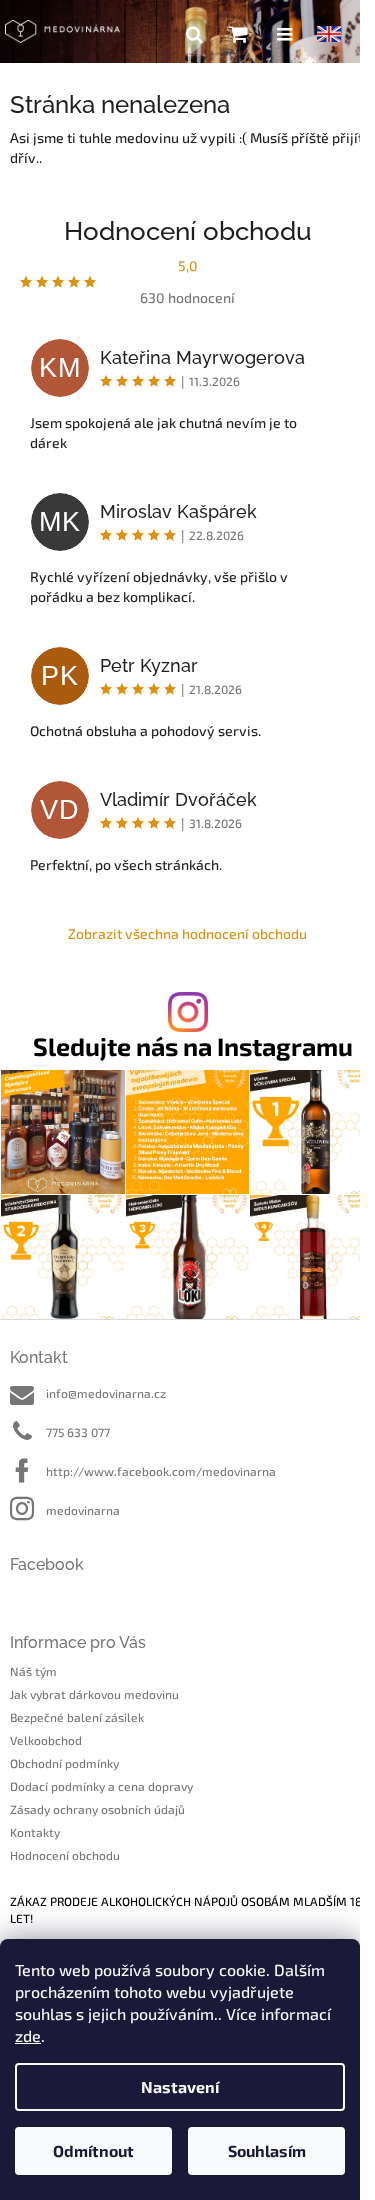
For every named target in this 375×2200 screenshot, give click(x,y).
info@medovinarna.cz (106, 1393)
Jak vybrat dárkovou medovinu (94, 1694)
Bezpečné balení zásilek (77, 1717)
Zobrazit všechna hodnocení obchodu (187, 933)
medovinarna (83, 1510)
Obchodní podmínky (64, 1763)
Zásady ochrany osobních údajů (97, 1809)
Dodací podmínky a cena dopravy (101, 1786)
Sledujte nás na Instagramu (193, 1046)
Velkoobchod (46, 1740)
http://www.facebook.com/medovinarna (161, 1471)
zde (28, 2035)
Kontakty (35, 1832)
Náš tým (33, 1671)
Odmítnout (93, 2150)
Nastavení (180, 2086)
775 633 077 (78, 1432)
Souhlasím (267, 2150)
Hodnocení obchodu (65, 1855)
